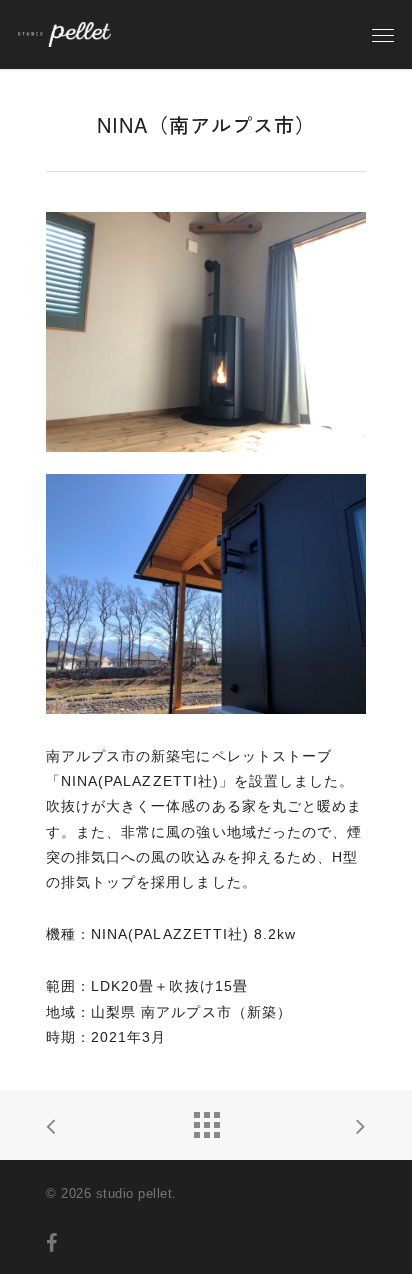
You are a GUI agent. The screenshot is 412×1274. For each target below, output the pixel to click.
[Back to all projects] (206, 1120)
